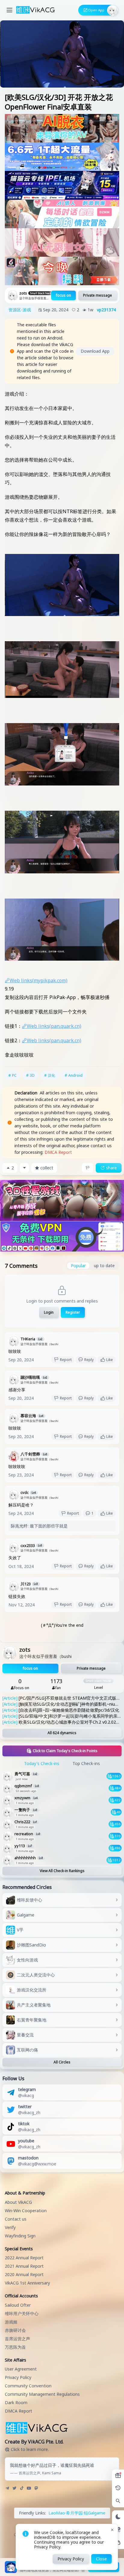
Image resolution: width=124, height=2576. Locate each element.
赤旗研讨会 (15, 2330)
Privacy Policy (18, 2377)
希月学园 (74, 2513)
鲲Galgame (95, 2513)
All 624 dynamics (62, 1733)
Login (49, 1312)
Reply (89, 1360)
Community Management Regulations (42, 2394)
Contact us (16, 2219)
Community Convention (28, 2386)
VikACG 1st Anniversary (27, 2283)
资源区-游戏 (20, 310)
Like (110, 1360)
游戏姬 (11, 2322)
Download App (95, 351)
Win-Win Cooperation (26, 2211)
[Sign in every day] (118, 2476)
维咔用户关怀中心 (22, 2313)
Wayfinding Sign (20, 2236)
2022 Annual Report (24, 2258)
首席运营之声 (17, 2339)
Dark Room (16, 2402)
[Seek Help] (118, 2543)
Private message (98, 295)
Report (66, 1360)
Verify (10, 2227)
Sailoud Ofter (18, 2305)
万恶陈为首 (15, 2347)
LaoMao (57, 2513)
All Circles (62, 2062)
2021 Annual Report (24, 2266)
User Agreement (21, 2369)
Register (73, 1312)
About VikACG (18, 2202)
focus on (64, 295)
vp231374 (106, 310)
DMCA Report (58, 1152)
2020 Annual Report (24, 2274)
